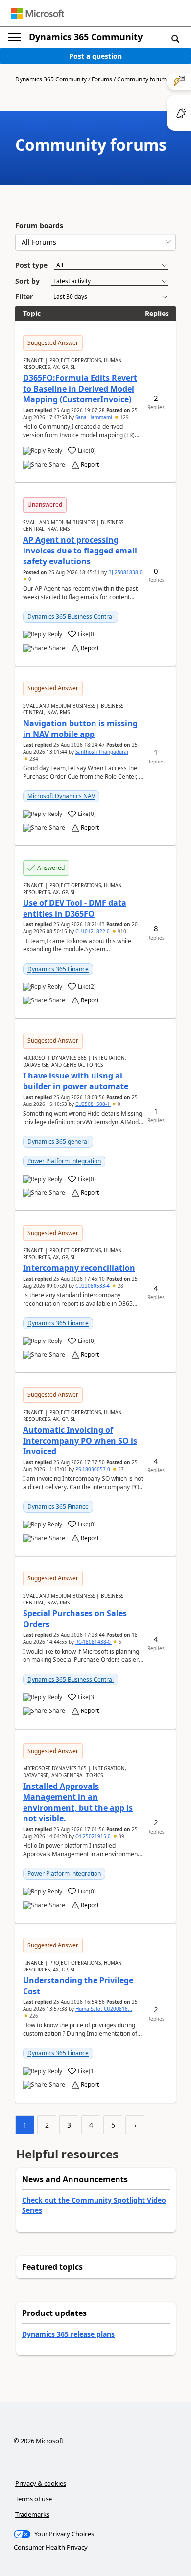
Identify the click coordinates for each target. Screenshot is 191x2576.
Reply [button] (55, 451)
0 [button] (29, 579)
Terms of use (34, 2499)
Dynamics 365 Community (86, 37)
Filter (24, 297)
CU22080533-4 (93, 1286)
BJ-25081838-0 (125, 572)
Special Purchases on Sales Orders (75, 1619)
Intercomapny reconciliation (79, 1268)
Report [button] (90, 465)
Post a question (95, 56)
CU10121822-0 (93, 931)
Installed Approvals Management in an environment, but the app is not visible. (78, 1802)
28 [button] (120, 1286)
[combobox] (95, 242)
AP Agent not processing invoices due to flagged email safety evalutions (80, 551)
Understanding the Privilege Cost (78, 1986)
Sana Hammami (95, 417)
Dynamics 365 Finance (58, 969)
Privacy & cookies (41, 2483)
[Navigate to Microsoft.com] (38, 13)
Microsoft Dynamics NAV (61, 796)
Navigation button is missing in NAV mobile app (80, 729)
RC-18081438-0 (94, 1642)
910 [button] (121, 931)
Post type (31, 265)
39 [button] (121, 1836)
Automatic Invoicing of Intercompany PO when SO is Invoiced (80, 1441)
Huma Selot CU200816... (104, 2009)
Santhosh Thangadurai (102, 752)
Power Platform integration (64, 1161)
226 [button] (33, 2016)
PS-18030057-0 (94, 1469)
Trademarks (32, 2514)
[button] (175, 38)
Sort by (27, 281)
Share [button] (57, 465)
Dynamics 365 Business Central (71, 617)
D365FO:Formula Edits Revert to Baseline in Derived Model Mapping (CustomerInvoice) (80, 389)
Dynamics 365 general (58, 1142)
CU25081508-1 (93, 1104)
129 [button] (124, 417)
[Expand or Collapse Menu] (14, 37)
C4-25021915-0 (94, 1836)
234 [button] (33, 759)
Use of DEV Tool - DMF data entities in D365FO (75, 908)
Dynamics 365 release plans (68, 2334)
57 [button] (120, 1469)
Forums (102, 79)
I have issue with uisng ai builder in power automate (76, 1081)
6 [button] (119, 1642)
